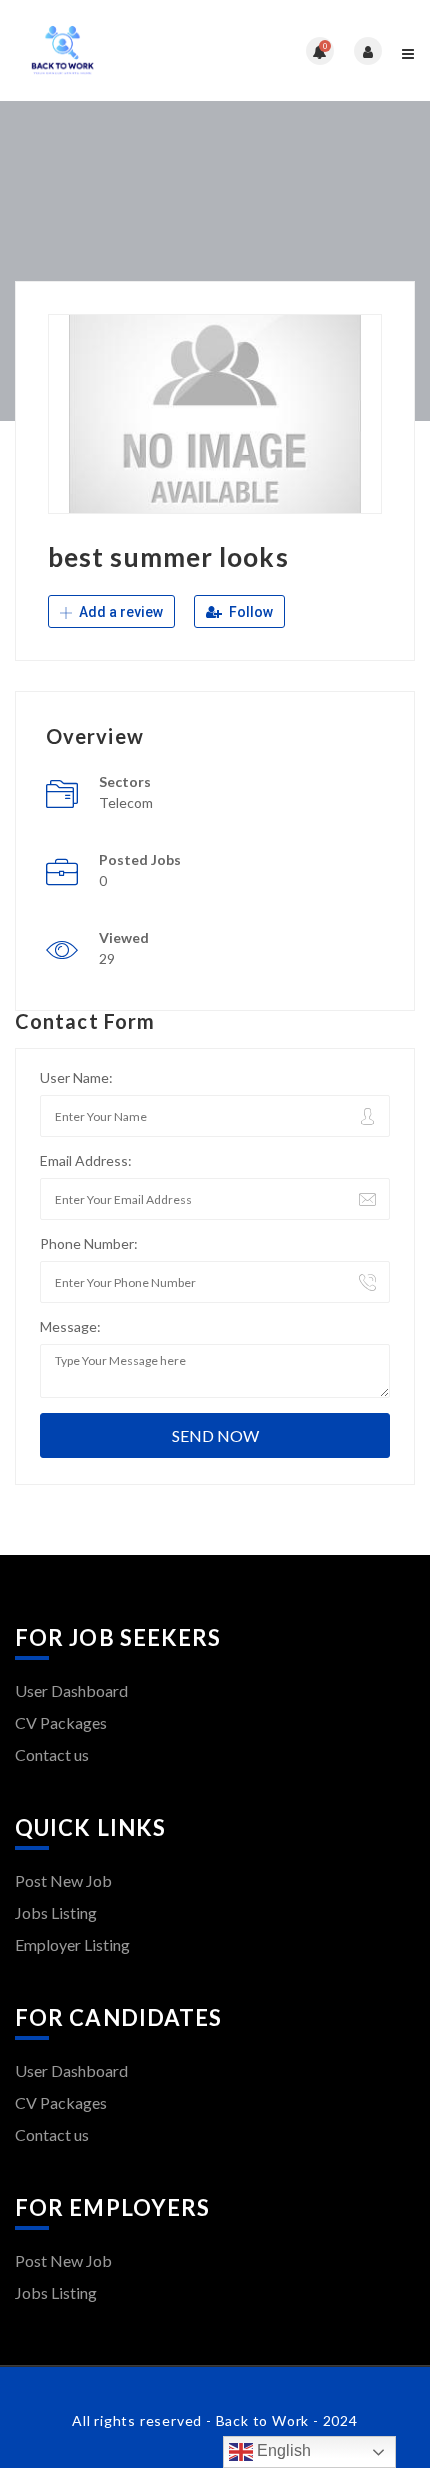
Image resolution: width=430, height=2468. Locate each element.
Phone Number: (89, 1243)
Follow (249, 612)
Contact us (52, 1754)
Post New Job (63, 1880)
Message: (70, 1326)
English (282, 2450)
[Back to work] (115, 50)
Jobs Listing (56, 1912)
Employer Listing (72, 1944)
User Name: (76, 1077)
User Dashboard (71, 1690)
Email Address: (86, 1160)
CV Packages (61, 1722)
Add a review (119, 612)
